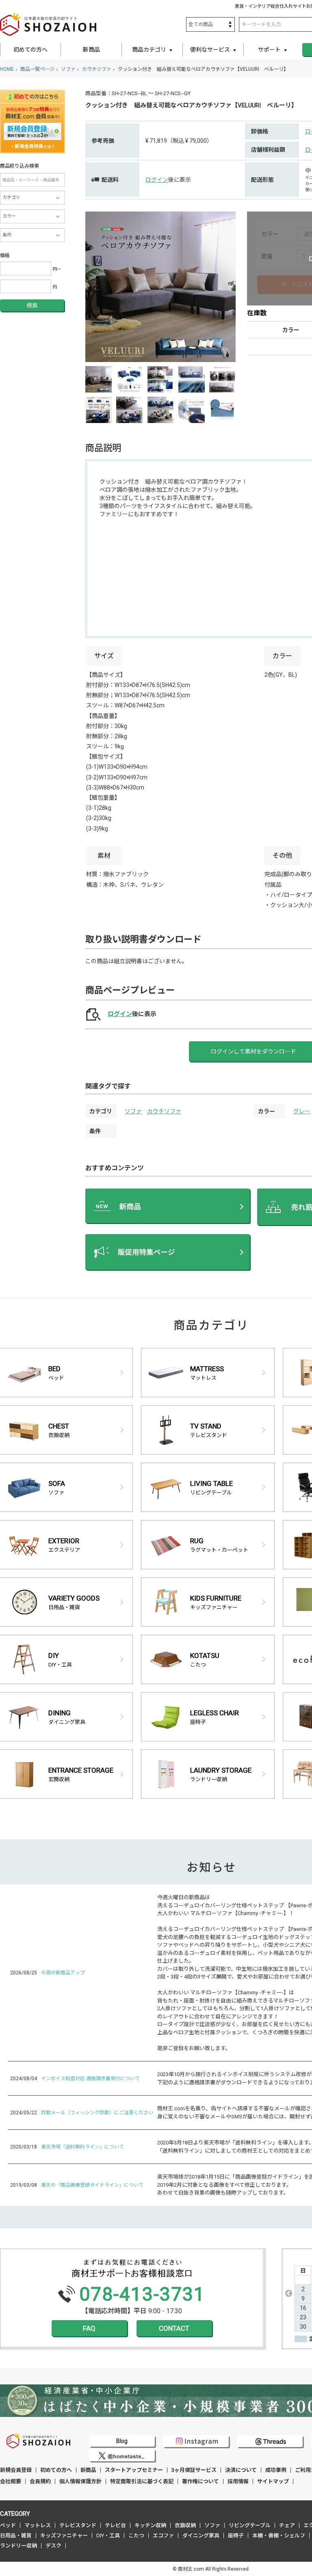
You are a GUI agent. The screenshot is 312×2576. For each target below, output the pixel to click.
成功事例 (276, 2470)
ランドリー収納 (18, 2546)
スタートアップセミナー (134, 2470)
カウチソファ (164, 1111)
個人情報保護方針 (80, 2481)
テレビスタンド (78, 2525)
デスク (53, 2546)
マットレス (38, 2525)
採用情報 (238, 2481)
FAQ (89, 2328)
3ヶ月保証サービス (194, 2470)
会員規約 (40, 2481)
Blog (122, 2441)
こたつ (136, 2536)
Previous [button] (288, 2293)
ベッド (8, 2525)
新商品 (91, 50)
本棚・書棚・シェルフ (279, 2536)
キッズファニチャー (64, 2536)
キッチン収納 (150, 2525)
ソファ (133, 1111)
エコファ (163, 2536)
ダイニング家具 (201, 2536)
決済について (241, 2470)
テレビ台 (115, 2525)
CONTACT (174, 2328)
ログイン (157, 180)
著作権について (200, 2481)
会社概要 (11, 2481)
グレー (302, 1111)
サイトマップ (273, 2481)
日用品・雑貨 (16, 2536)
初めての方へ (30, 50)
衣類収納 (185, 2525)
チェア (287, 2525)
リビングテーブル (250, 2525)
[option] (160, 287)
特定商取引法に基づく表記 (142, 2481)
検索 (32, 305)
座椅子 (236, 2536)
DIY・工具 (108, 2536)
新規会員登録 (16, 2470)
